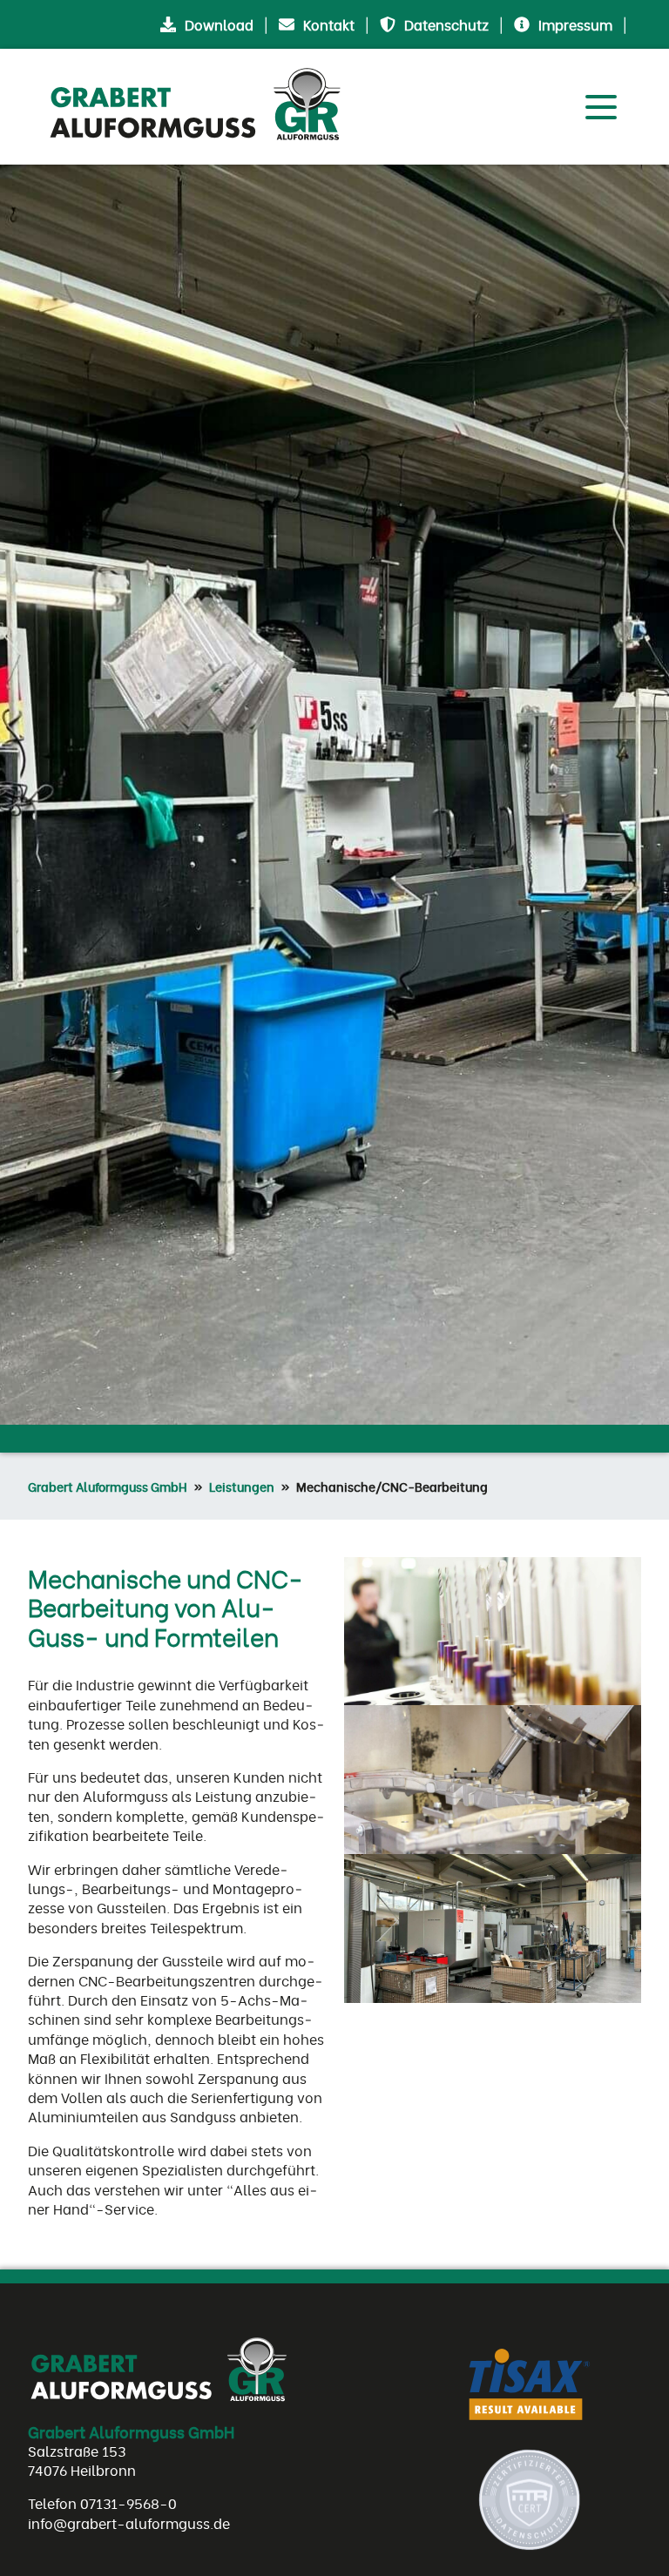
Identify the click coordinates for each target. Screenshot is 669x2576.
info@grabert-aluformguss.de (129, 2523)
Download (219, 24)
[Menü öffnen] (601, 105)
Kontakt (329, 24)
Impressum (575, 24)
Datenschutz (446, 24)
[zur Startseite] (202, 107)
